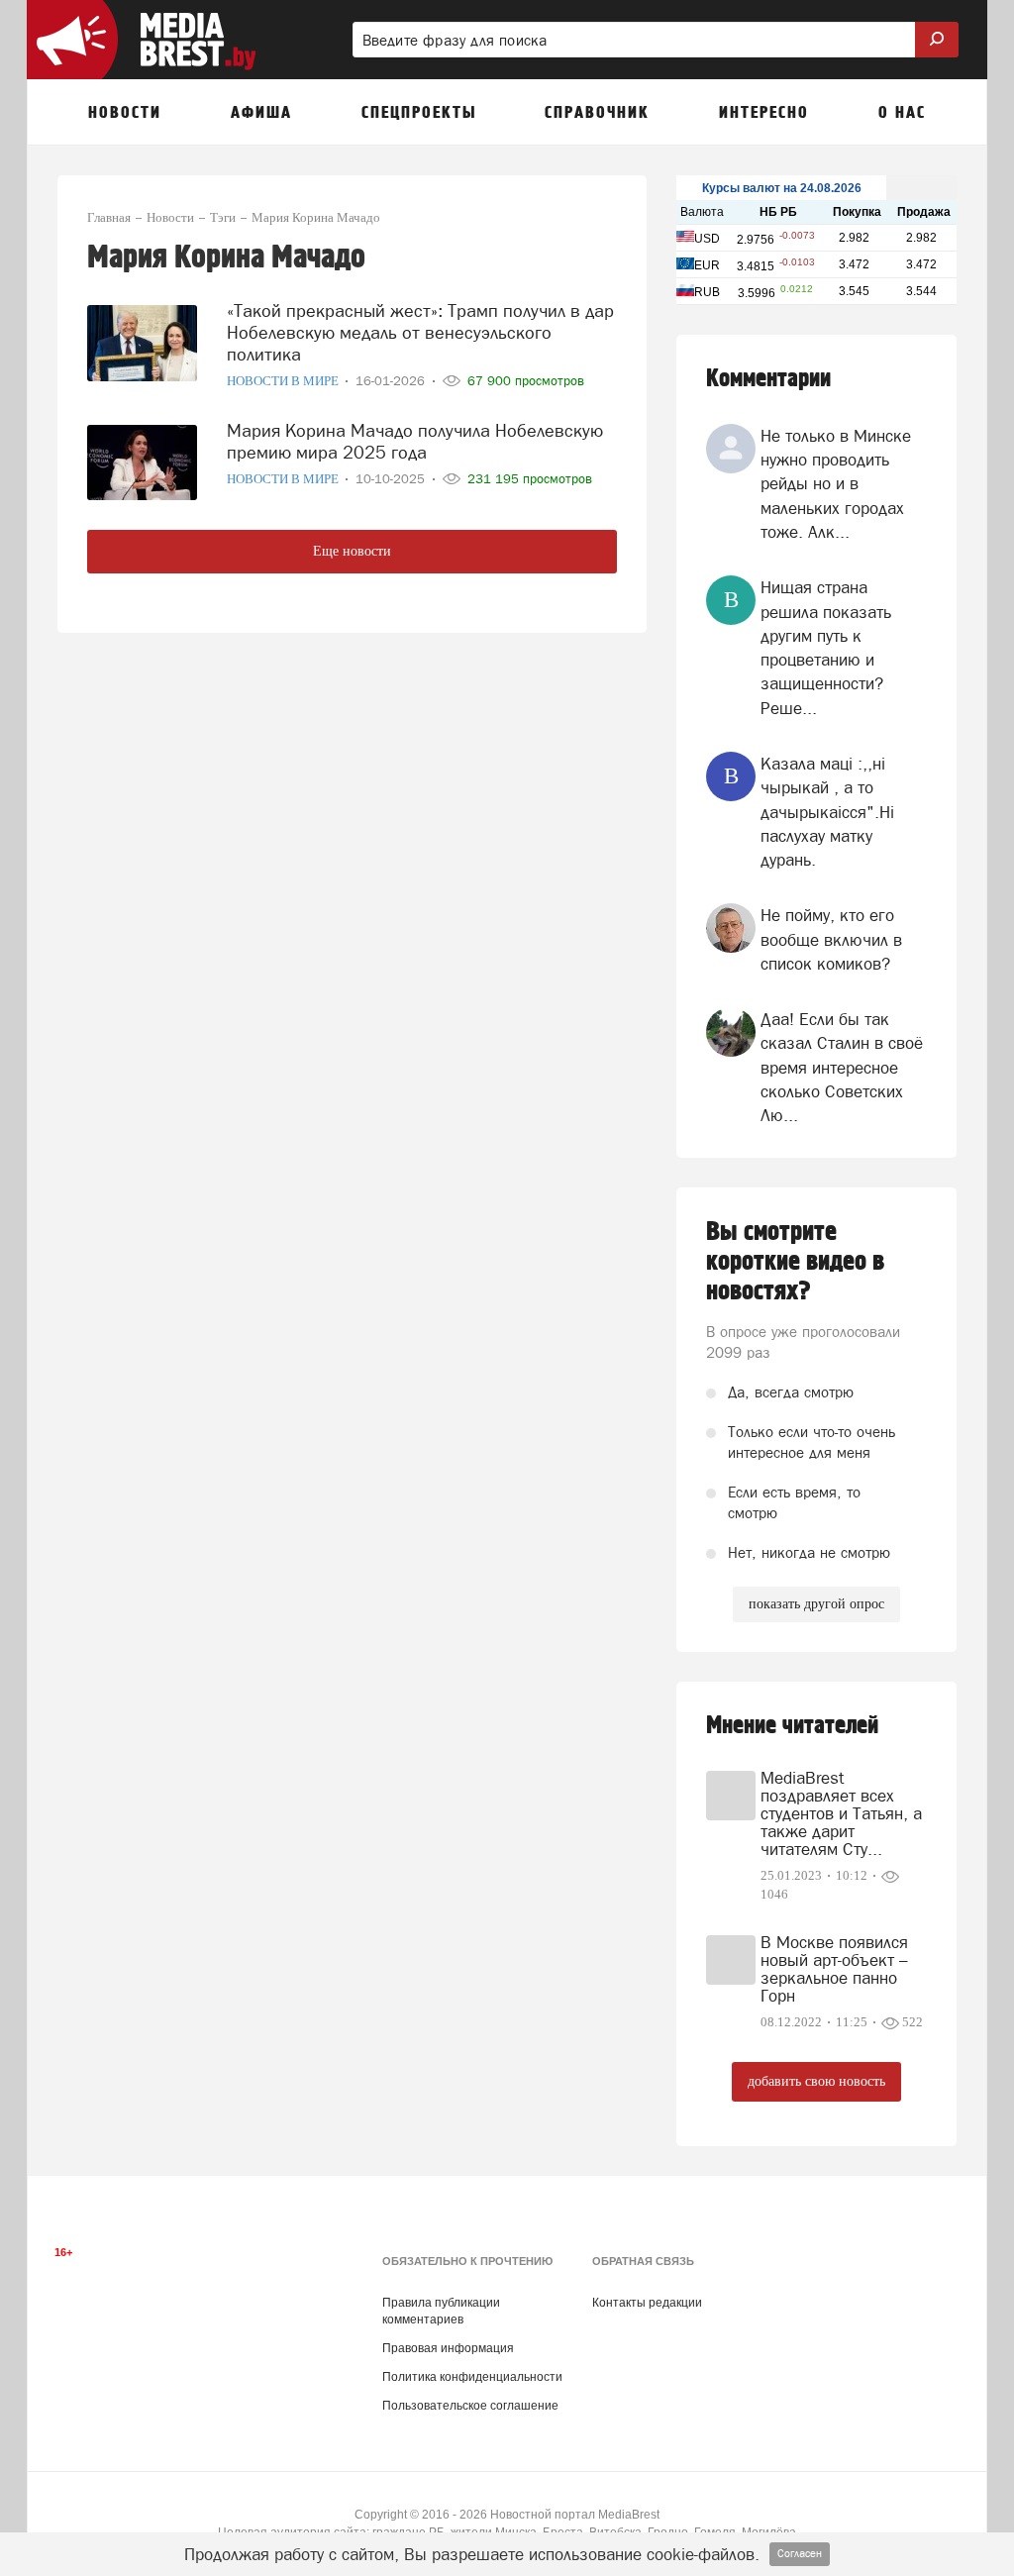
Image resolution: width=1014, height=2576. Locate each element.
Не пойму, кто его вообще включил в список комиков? (831, 939)
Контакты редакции (647, 2303)
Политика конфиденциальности (472, 2377)
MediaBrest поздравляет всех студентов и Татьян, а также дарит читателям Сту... (841, 1813)
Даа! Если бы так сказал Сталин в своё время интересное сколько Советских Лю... (842, 1067)
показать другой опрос (816, 1604)
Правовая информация (448, 2348)
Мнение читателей (792, 1726)
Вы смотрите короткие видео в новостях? (795, 1262)
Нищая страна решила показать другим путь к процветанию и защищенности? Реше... (826, 647)
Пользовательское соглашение (470, 2406)
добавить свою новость (816, 2081)
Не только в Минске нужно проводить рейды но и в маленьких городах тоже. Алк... (836, 484)
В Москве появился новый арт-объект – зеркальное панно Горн (834, 1969)
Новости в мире (284, 381)
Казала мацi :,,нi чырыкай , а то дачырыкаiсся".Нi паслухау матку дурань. (827, 812)
